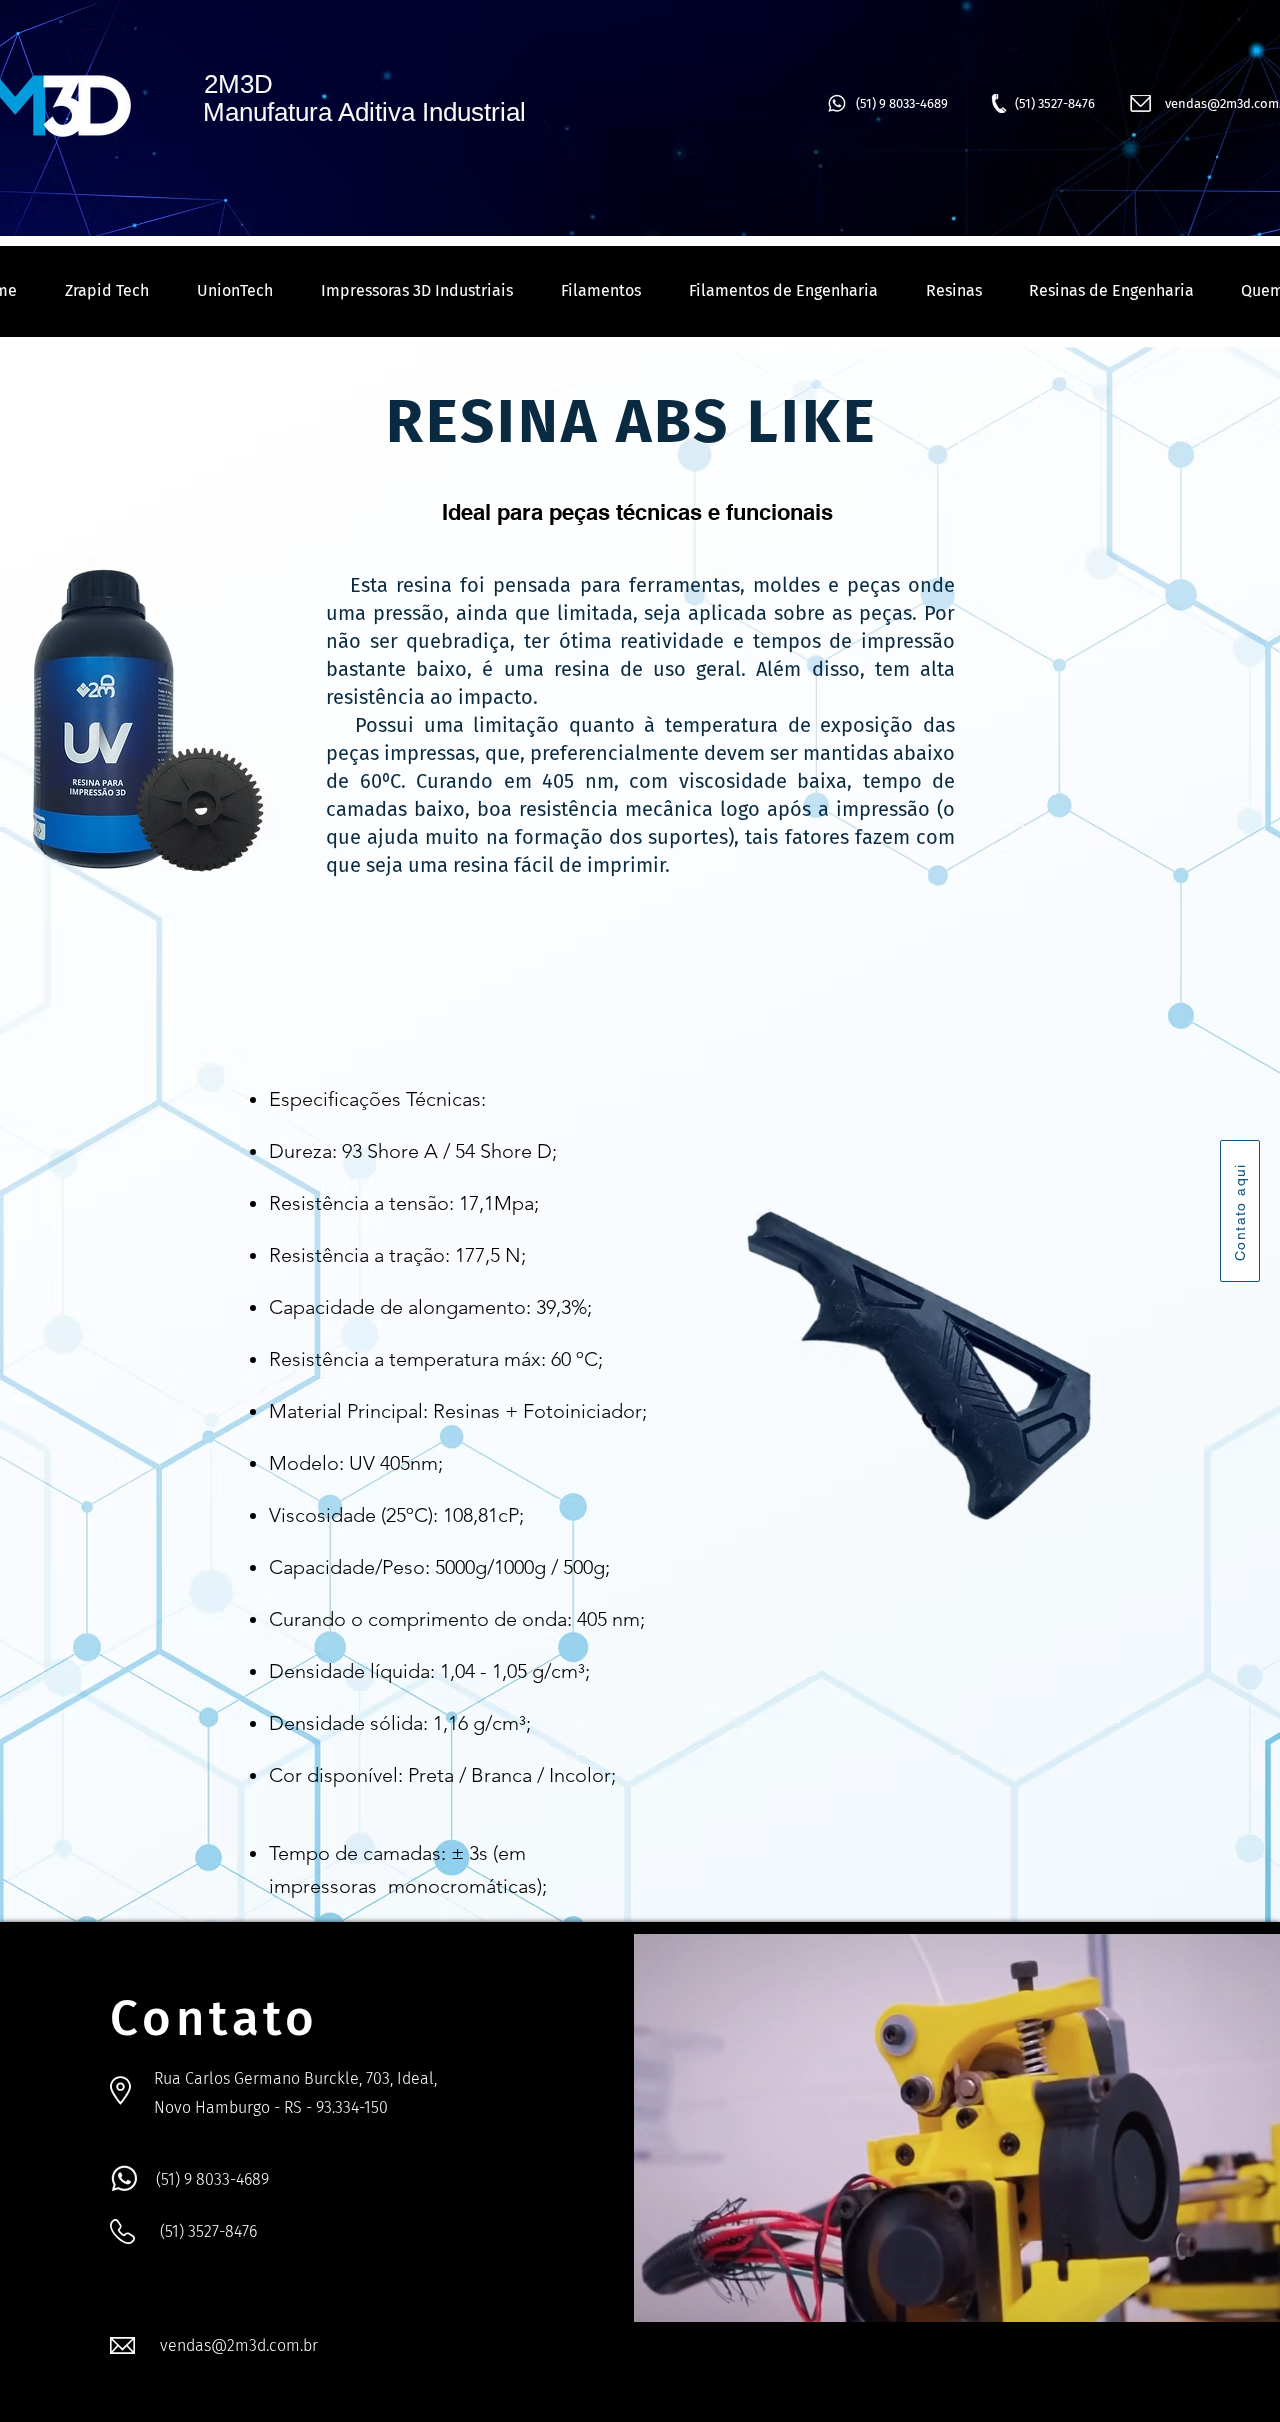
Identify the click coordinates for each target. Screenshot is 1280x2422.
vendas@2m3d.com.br (239, 2345)
